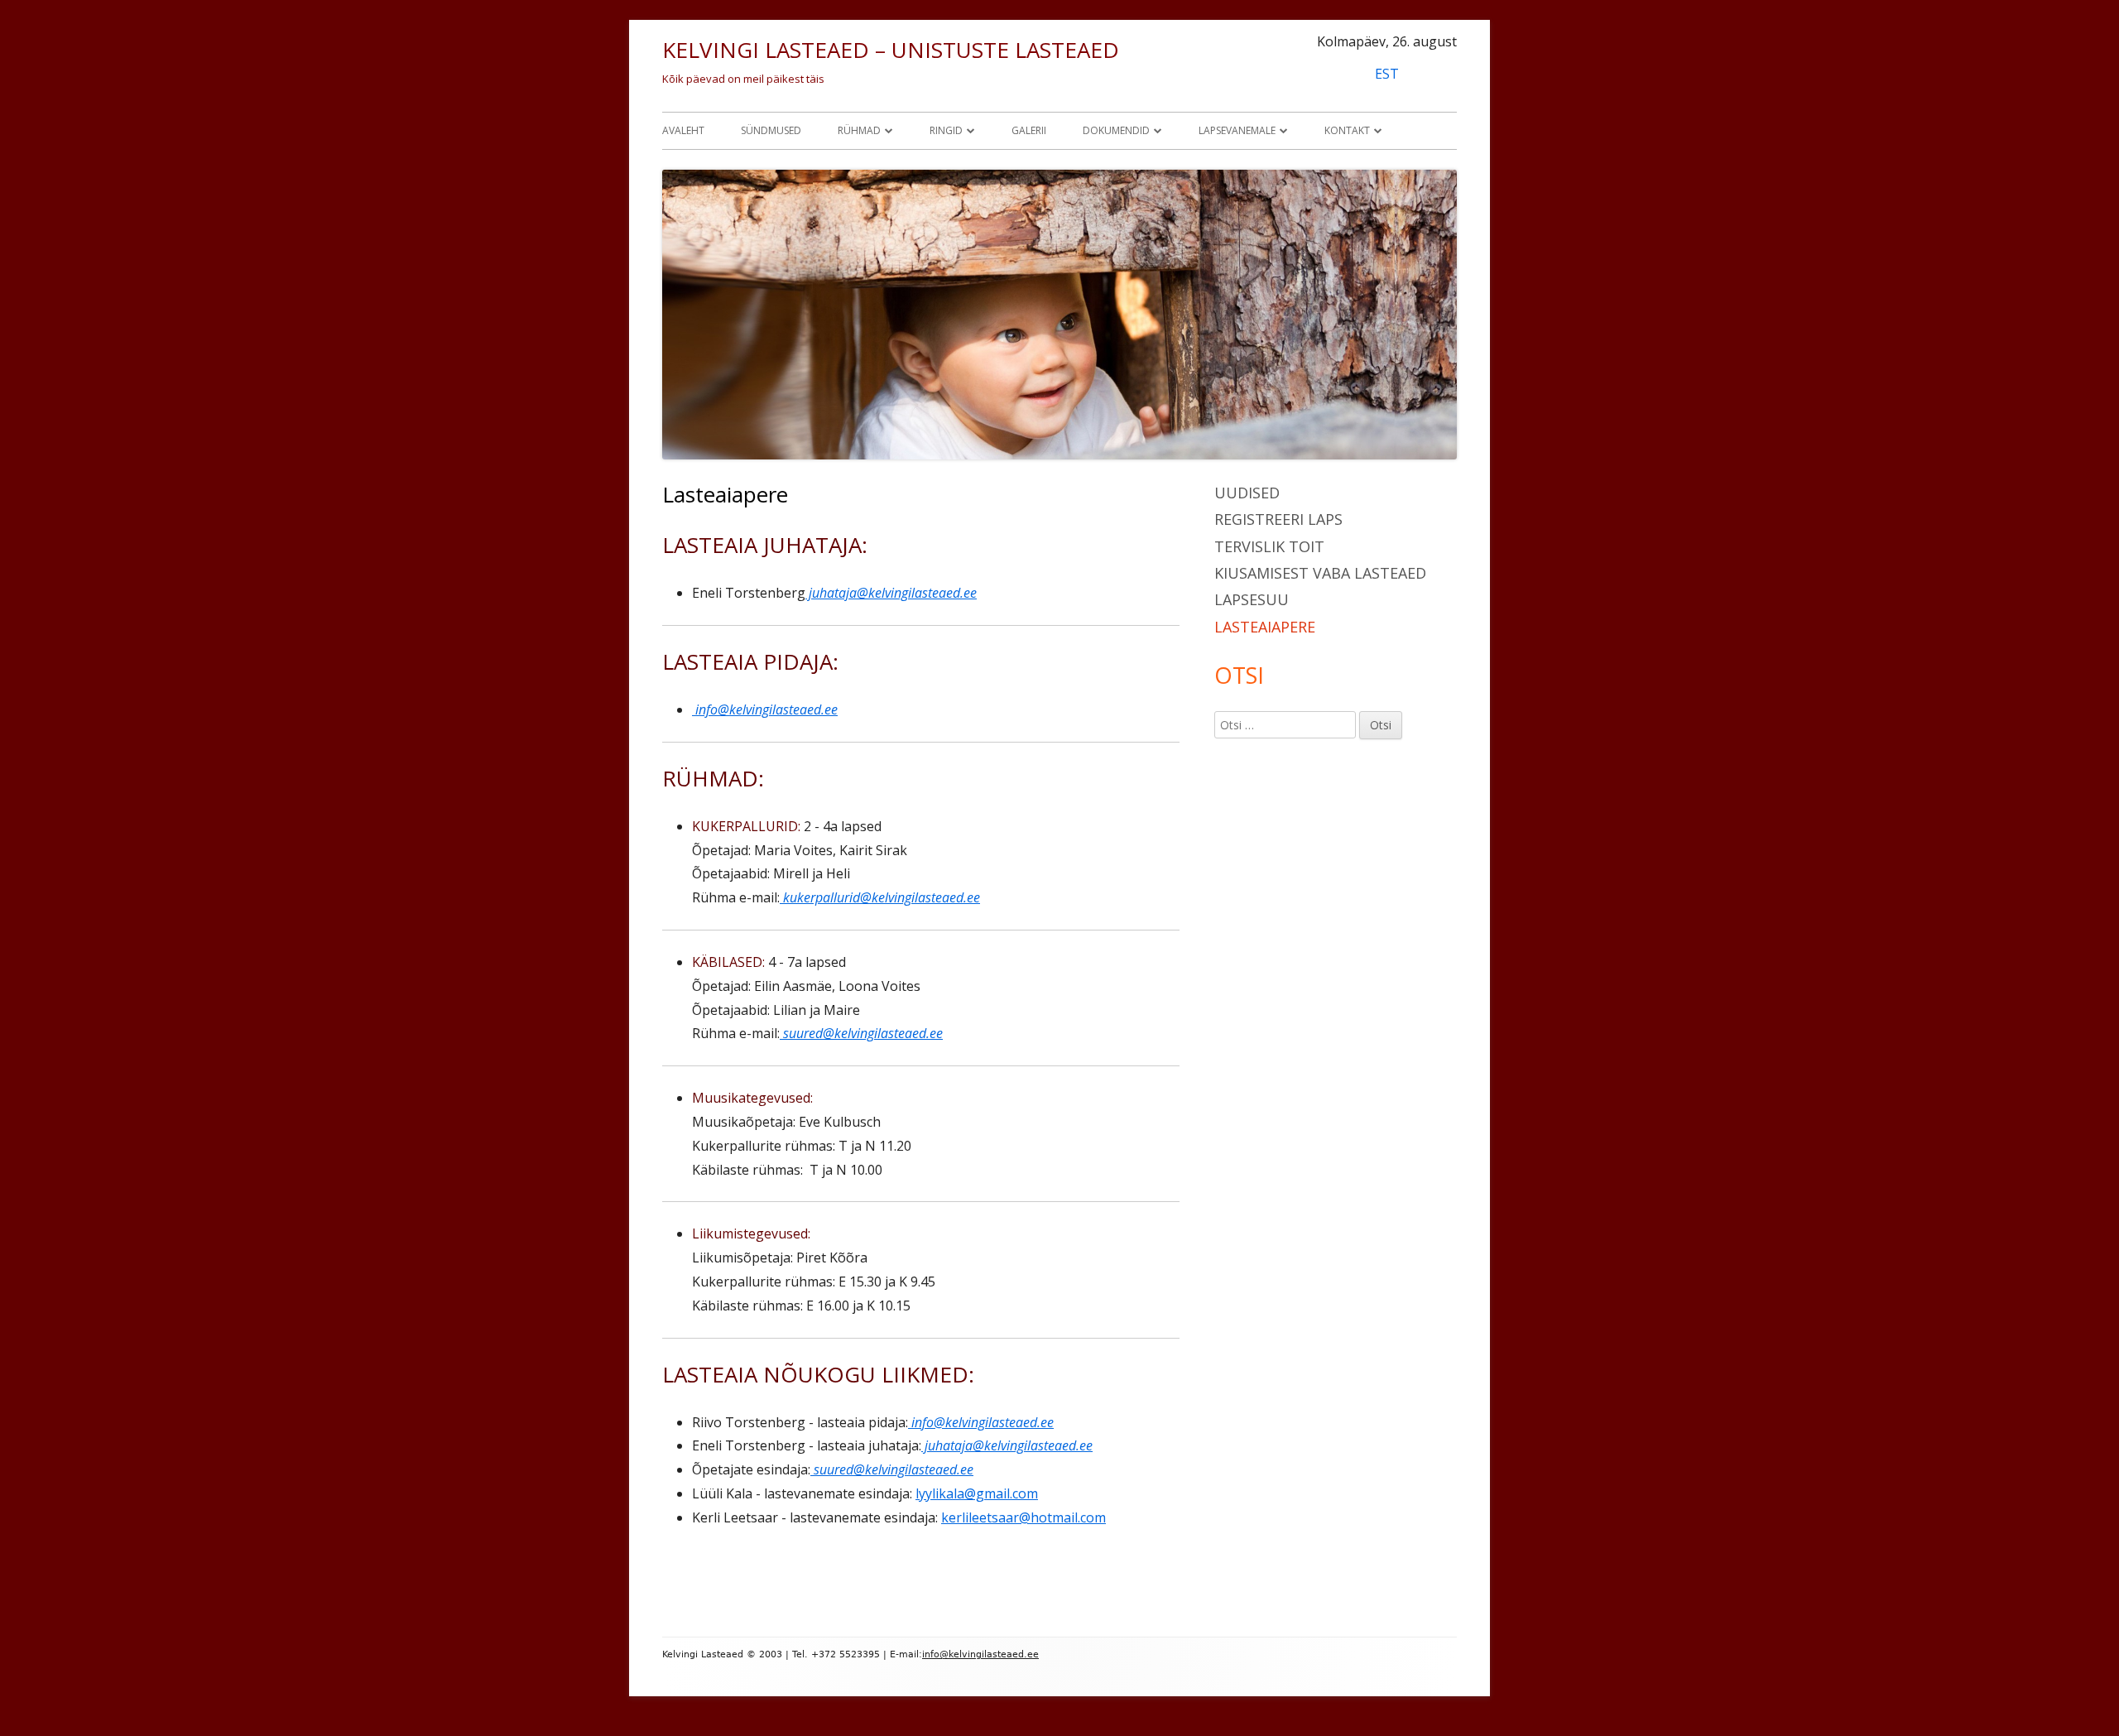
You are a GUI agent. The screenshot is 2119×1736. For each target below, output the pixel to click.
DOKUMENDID (1116, 130)
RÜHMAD (859, 130)
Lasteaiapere (1265, 627)
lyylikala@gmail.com (977, 1493)
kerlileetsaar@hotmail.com (1023, 1517)
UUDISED (1247, 493)
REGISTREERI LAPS (1278, 519)
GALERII (1029, 130)
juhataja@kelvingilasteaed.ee (891, 593)
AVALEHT (683, 130)
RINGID (946, 130)
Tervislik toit (1269, 546)
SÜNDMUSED (771, 130)
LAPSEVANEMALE (1237, 130)
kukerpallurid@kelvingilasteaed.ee (880, 897)
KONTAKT (1347, 130)
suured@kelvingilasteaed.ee (861, 1033)
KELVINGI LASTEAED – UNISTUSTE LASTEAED (891, 50)
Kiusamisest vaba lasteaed (1320, 573)
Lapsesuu (1252, 599)
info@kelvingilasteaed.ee (765, 709)
